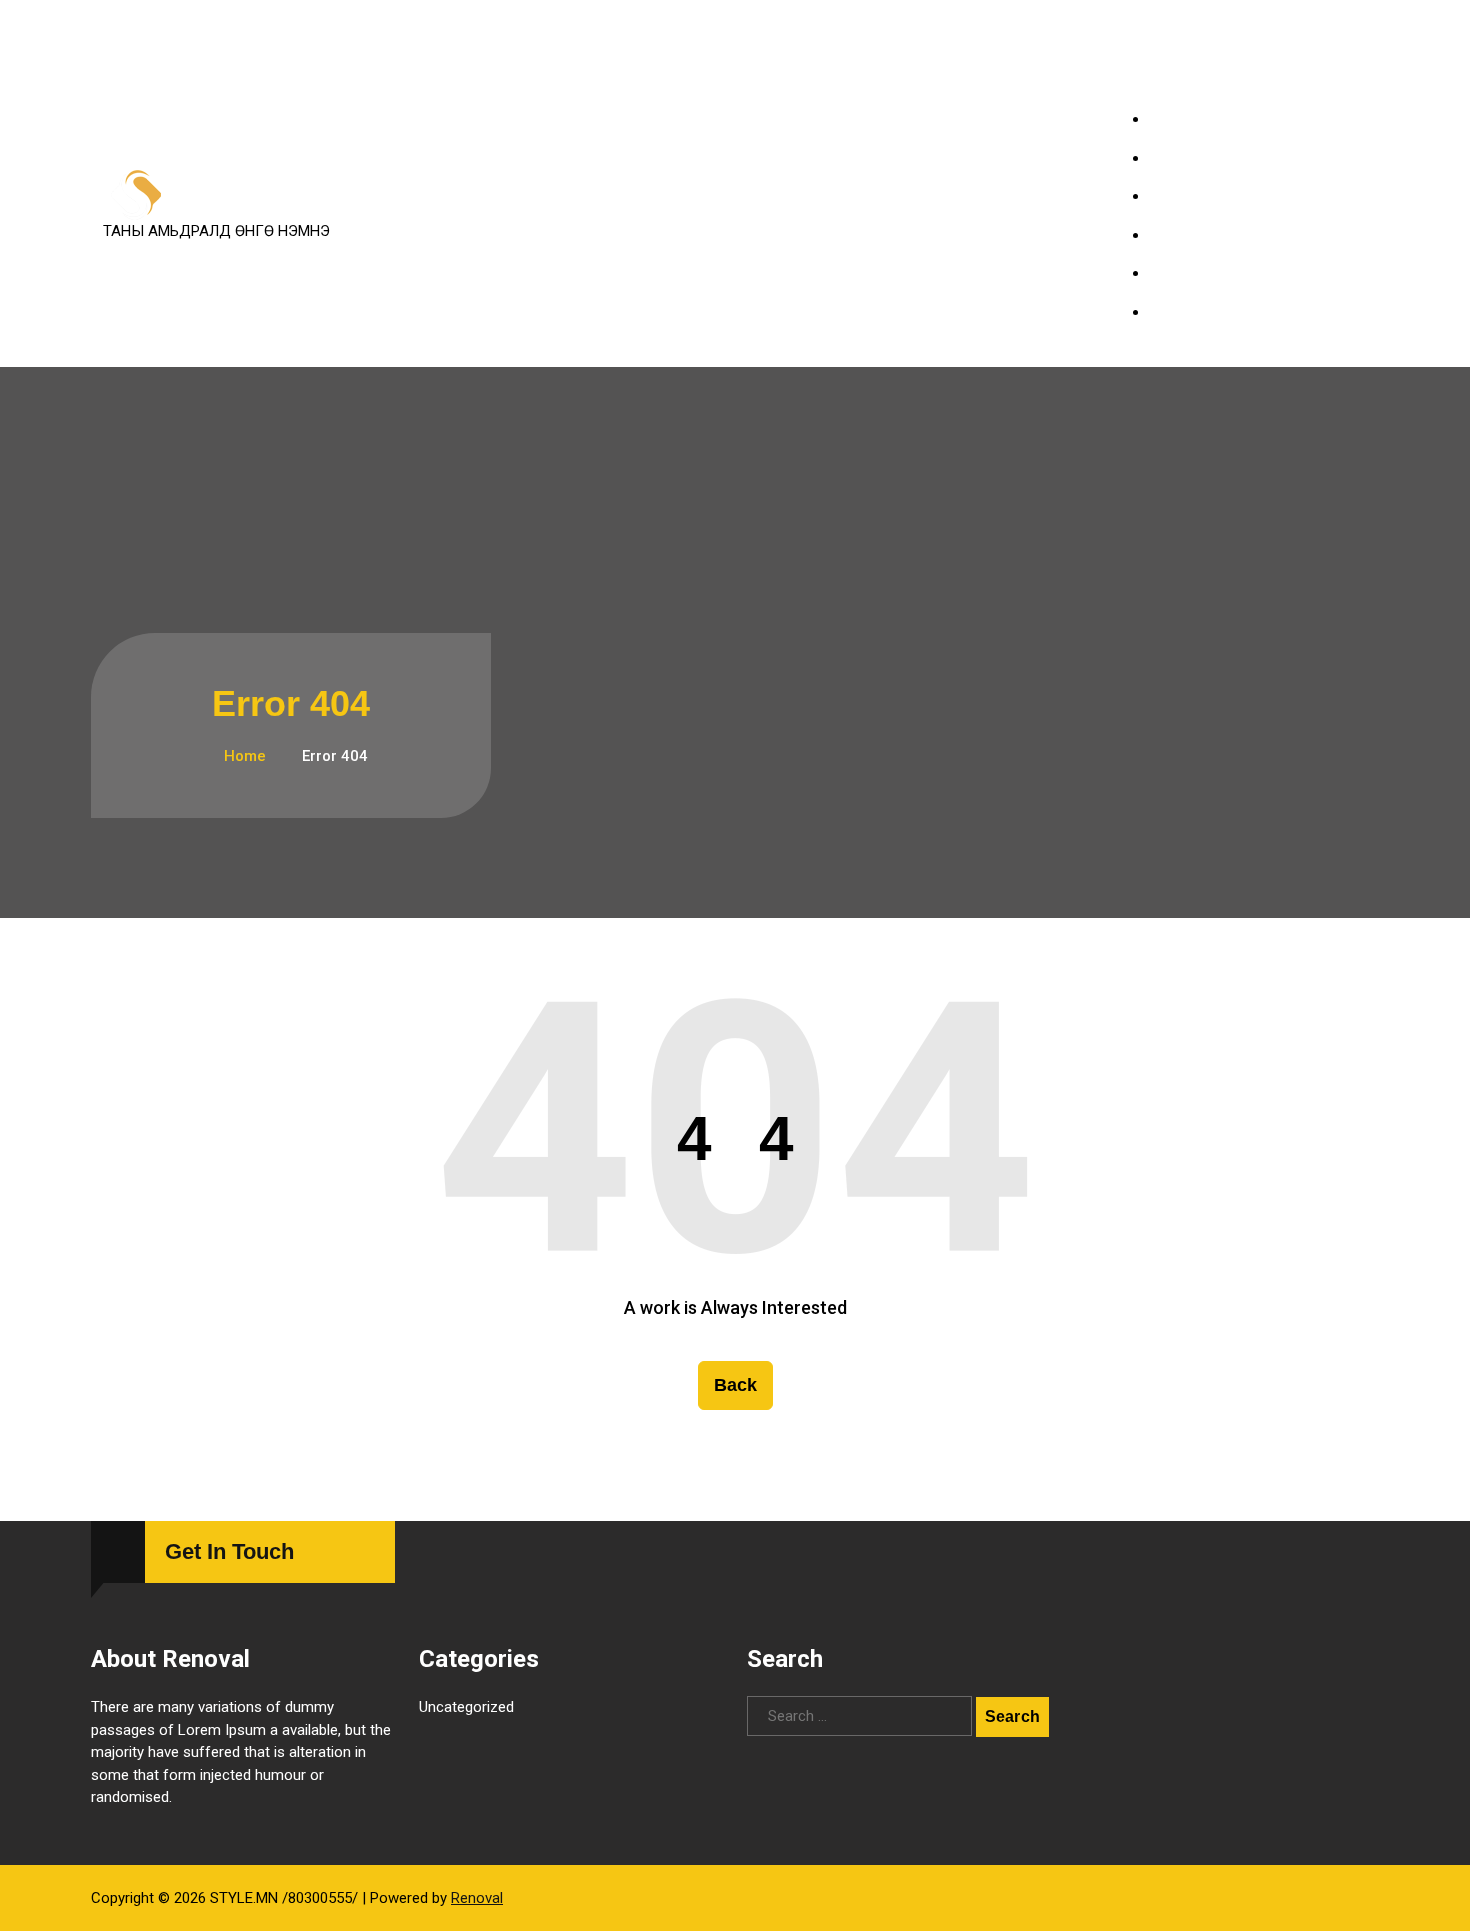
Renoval (477, 1898)
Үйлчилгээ (1200, 158)
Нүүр (1182, 119)
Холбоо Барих (1213, 312)
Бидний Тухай (1211, 273)
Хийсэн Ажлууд (1218, 196)
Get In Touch (229, 1551)
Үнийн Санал (1208, 235)
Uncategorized (466, 1707)
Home (243, 756)
